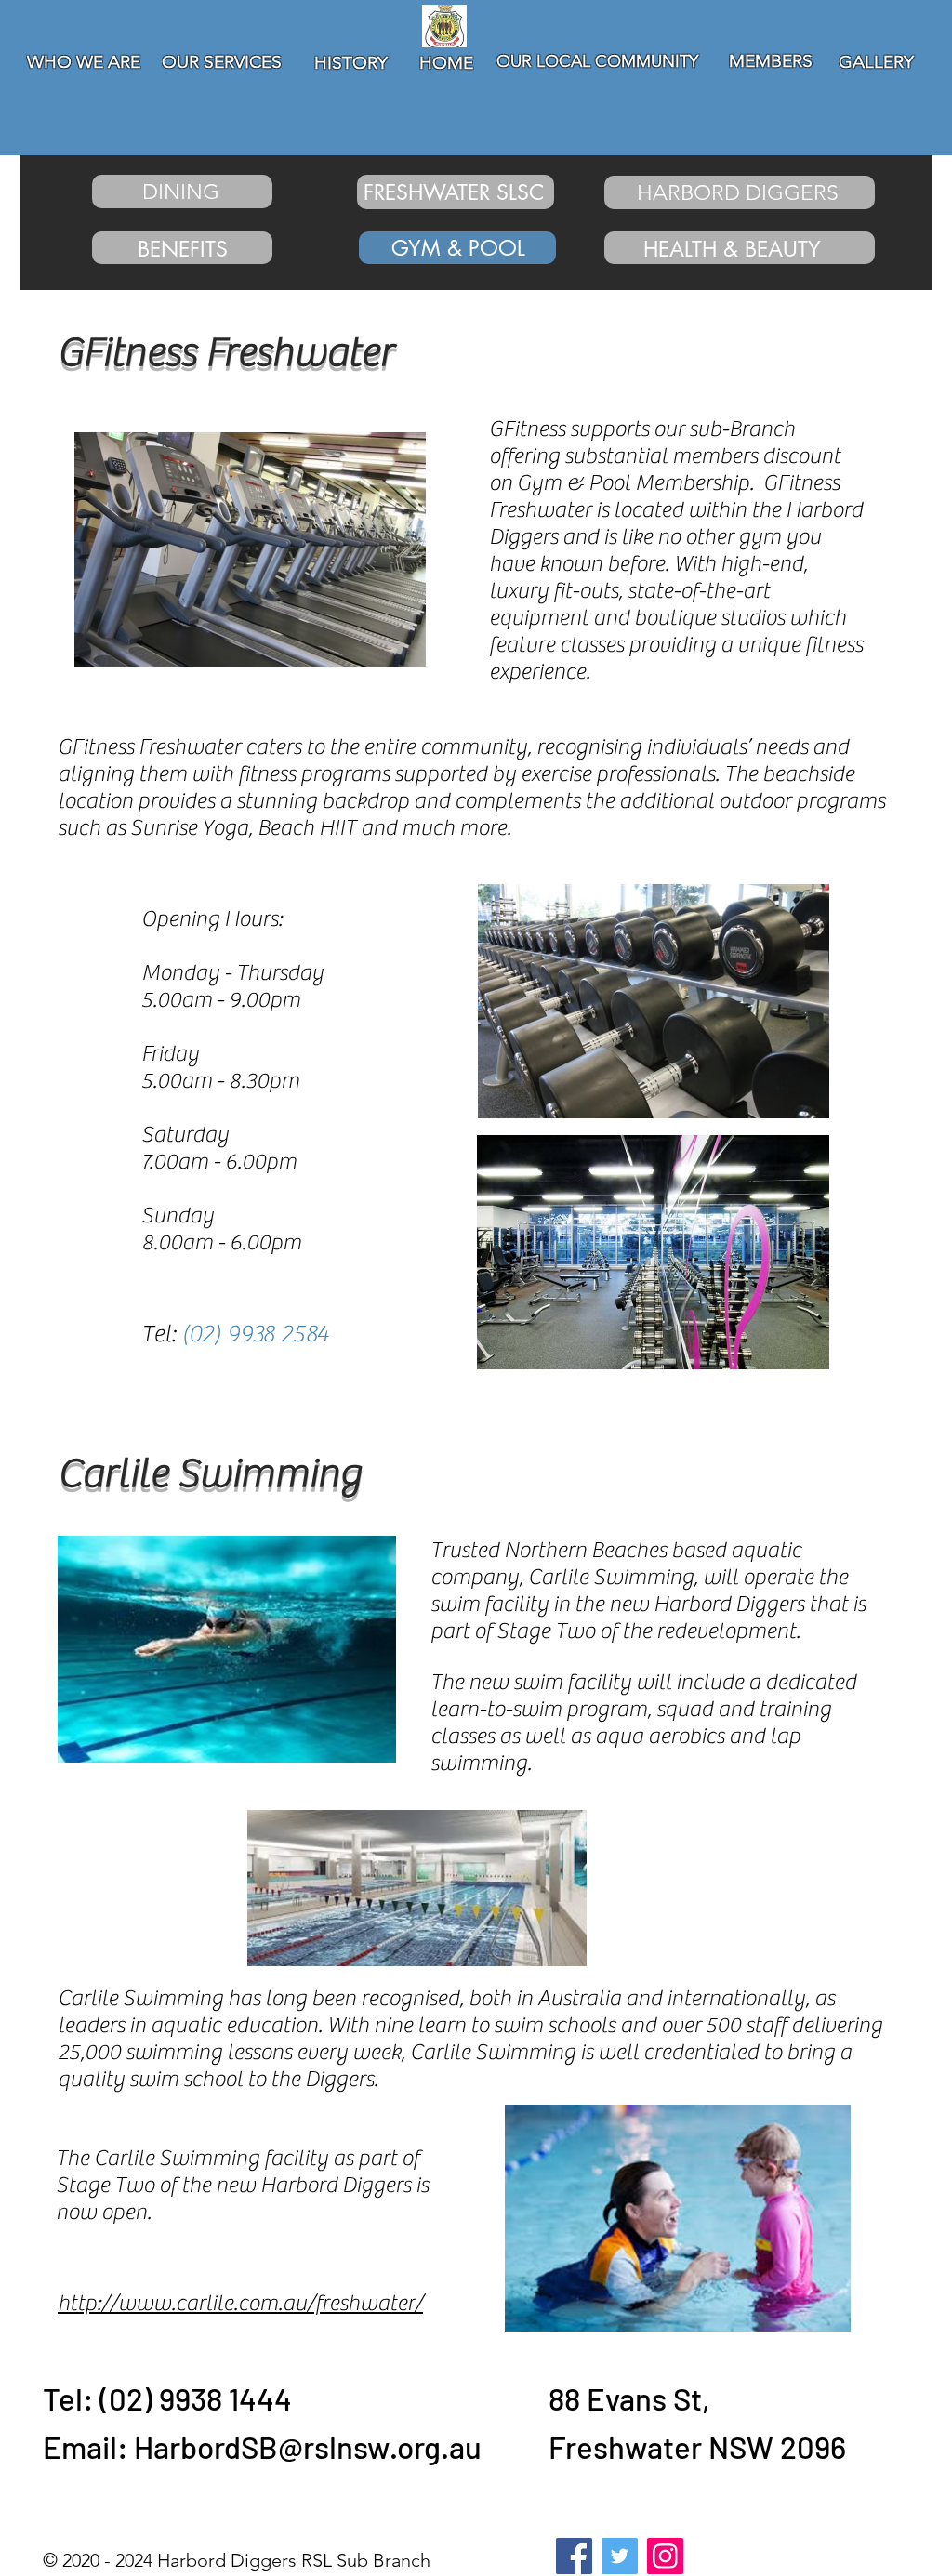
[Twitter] (620, 2556)
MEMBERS (771, 61)
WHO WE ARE (84, 62)
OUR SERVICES (222, 62)
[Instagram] (665, 2556)
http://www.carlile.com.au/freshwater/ (240, 2303)
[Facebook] (574, 2556)
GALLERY (876, 62)
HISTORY (351, 63)
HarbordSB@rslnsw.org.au (308, 2447)
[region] (89, 103)
